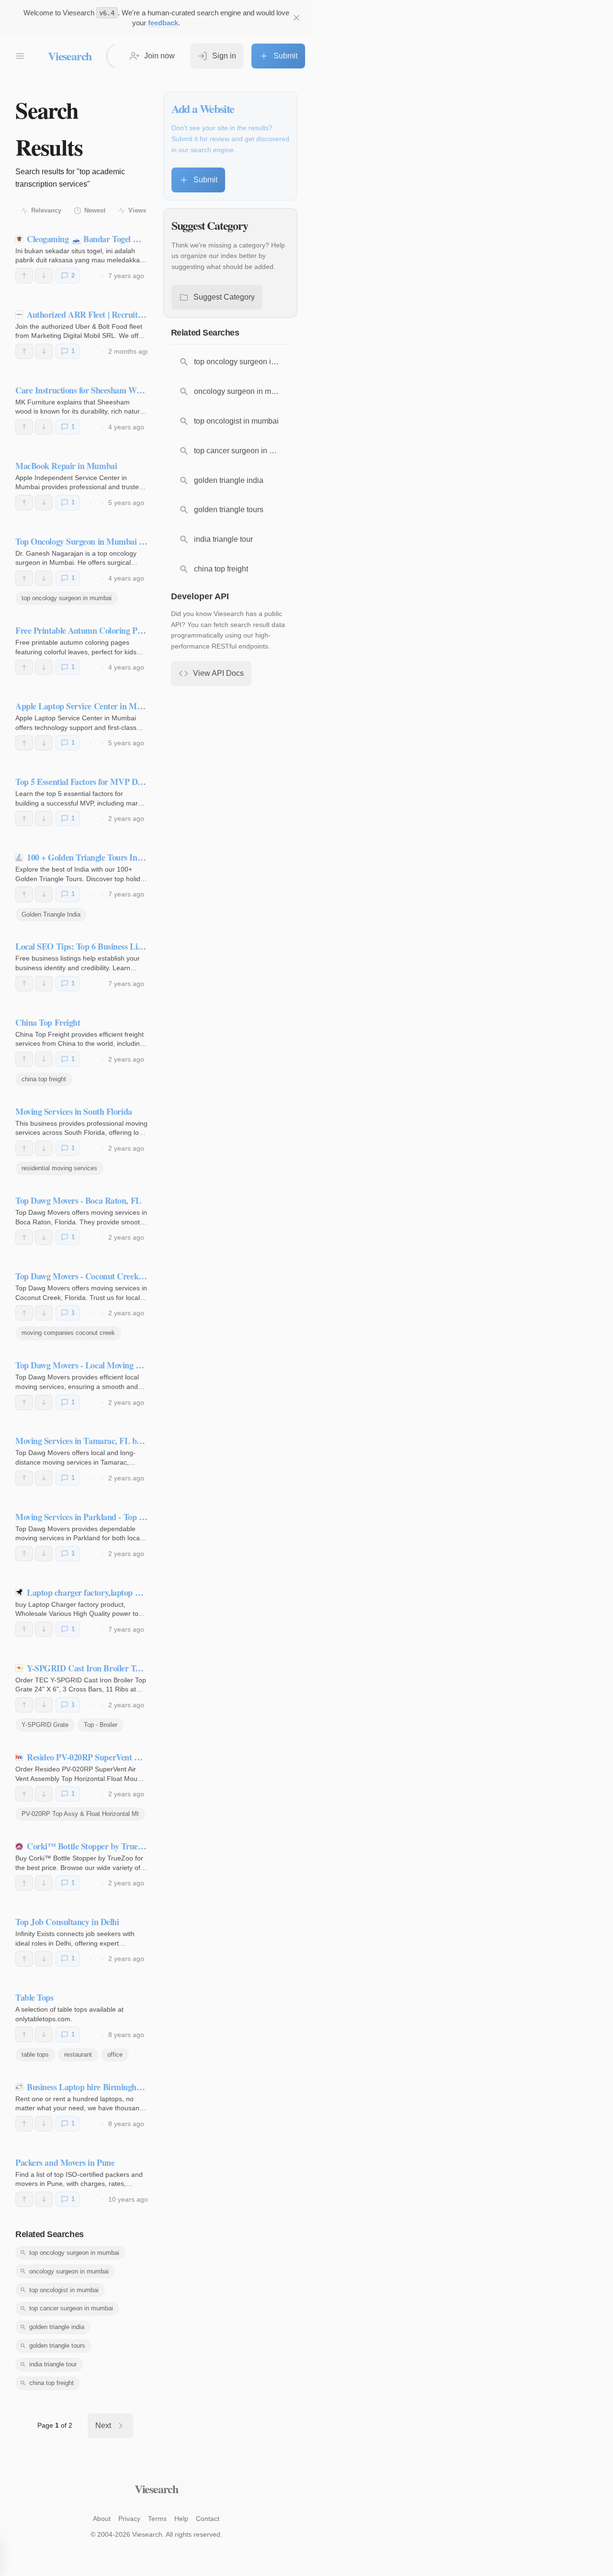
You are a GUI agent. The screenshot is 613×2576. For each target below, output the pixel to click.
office (115, 2055)
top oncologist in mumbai (64, 2290)
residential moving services (59, 1168)
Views (137, 210)
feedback (163, 23)
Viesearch (70, 56)
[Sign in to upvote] (24, 276)
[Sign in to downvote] (44, 276)
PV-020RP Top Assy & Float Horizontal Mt (80, 1814)
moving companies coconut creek (68, 1333)
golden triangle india (57, 2327)
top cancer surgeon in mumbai (71, 2308)
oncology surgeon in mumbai (69, 2271)
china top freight (44, 1079)
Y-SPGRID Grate (45, 1725)
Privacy (129, 2519)
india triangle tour (53, 2364)
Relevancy (46, 210)
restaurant (78, 2055)
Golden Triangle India (51, 914)
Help (181, 2519)
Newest (95, 210)
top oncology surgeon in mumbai (67, 598)
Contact (208, 2519)
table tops (35, 2055)
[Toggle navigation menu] (20, 56)
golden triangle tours (57, 2346)
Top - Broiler (101, 1725)
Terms (157, 2519)
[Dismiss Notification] (296, 18)
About (102, 2519)
